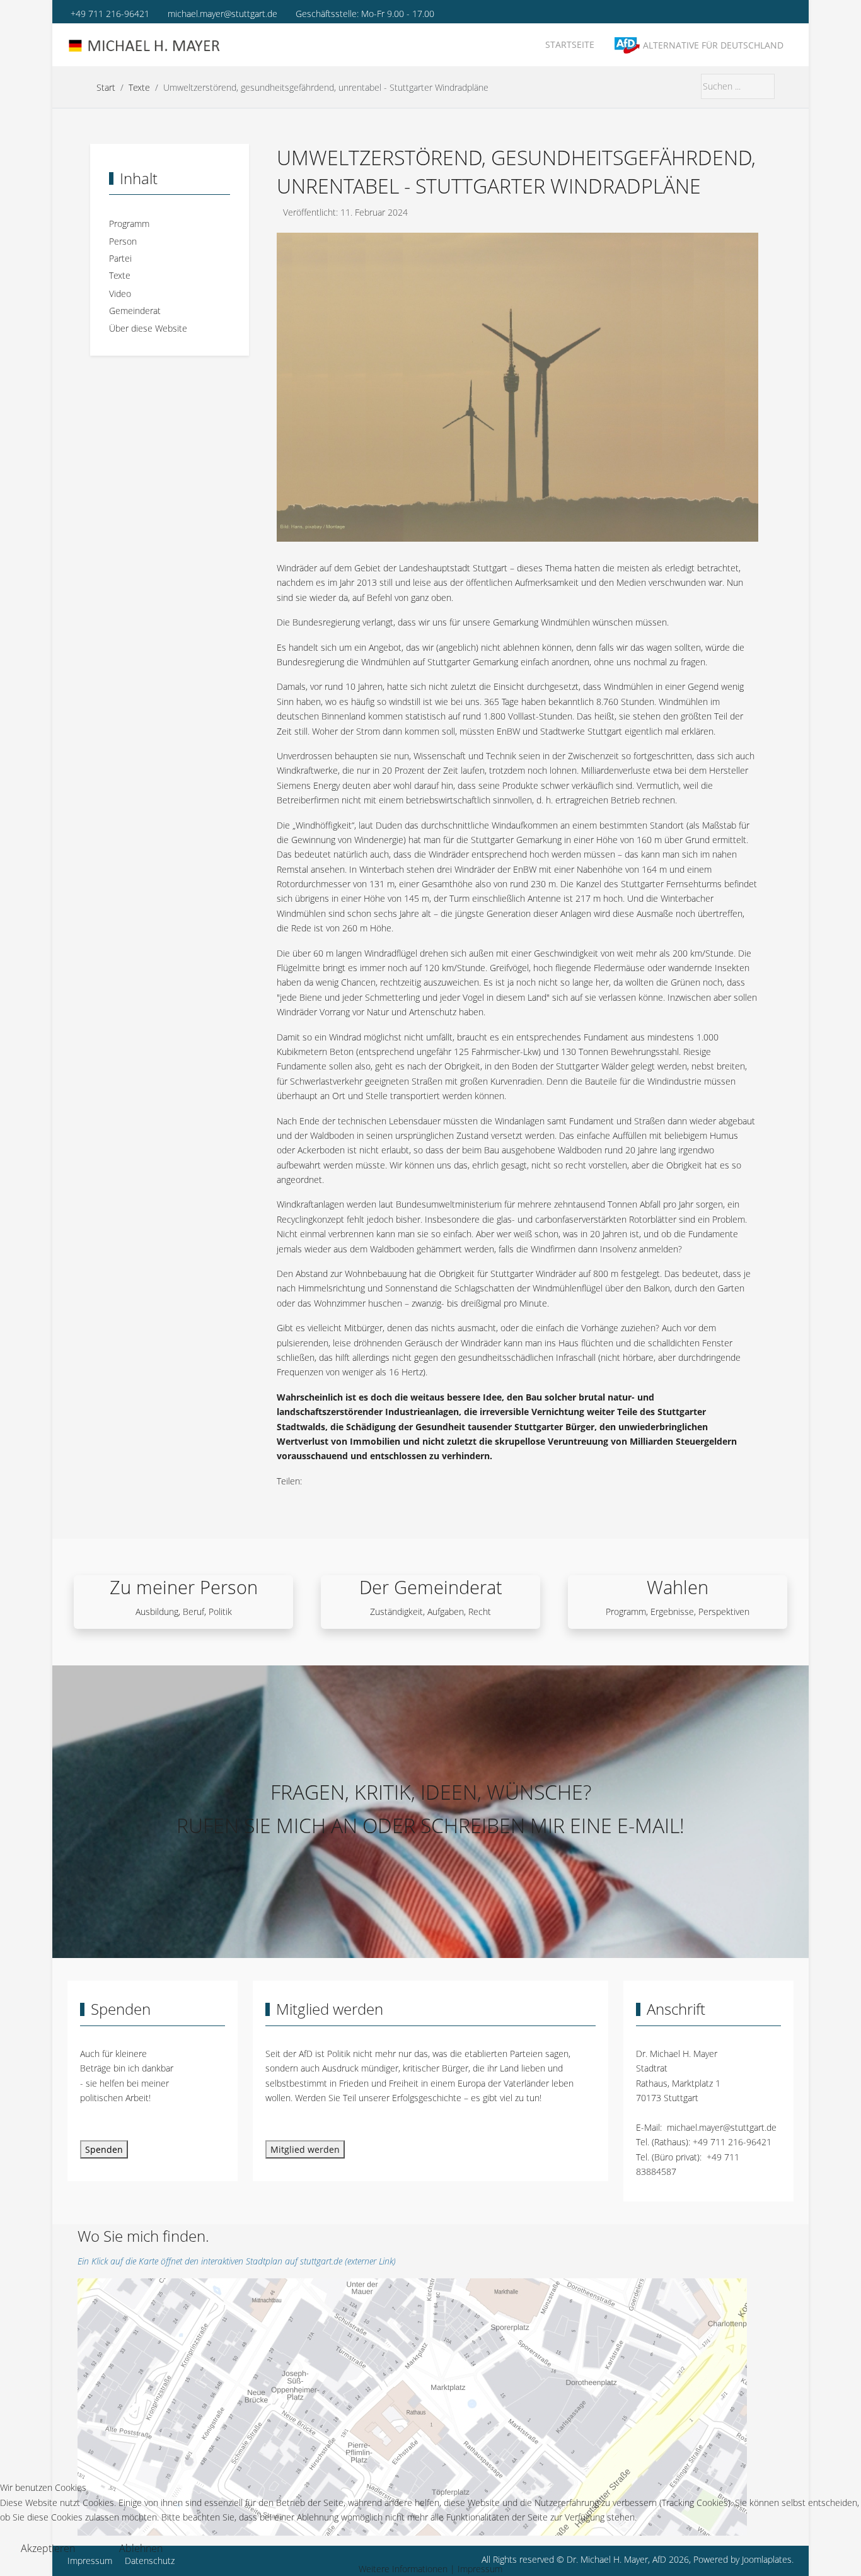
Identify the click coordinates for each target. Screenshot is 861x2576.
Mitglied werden (305, 2149)
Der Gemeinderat (431, 1587)
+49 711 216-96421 (110, 14)
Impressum (480, 2569)
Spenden (104, 2149)
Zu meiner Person (184, 1587)
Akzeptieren (48, 2548)
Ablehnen (141, 2548)
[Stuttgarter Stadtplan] (412, 2406)
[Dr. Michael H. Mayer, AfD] (146, 46)
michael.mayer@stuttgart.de (222, 14)
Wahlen (678, 1587)
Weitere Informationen (403, 2569)
